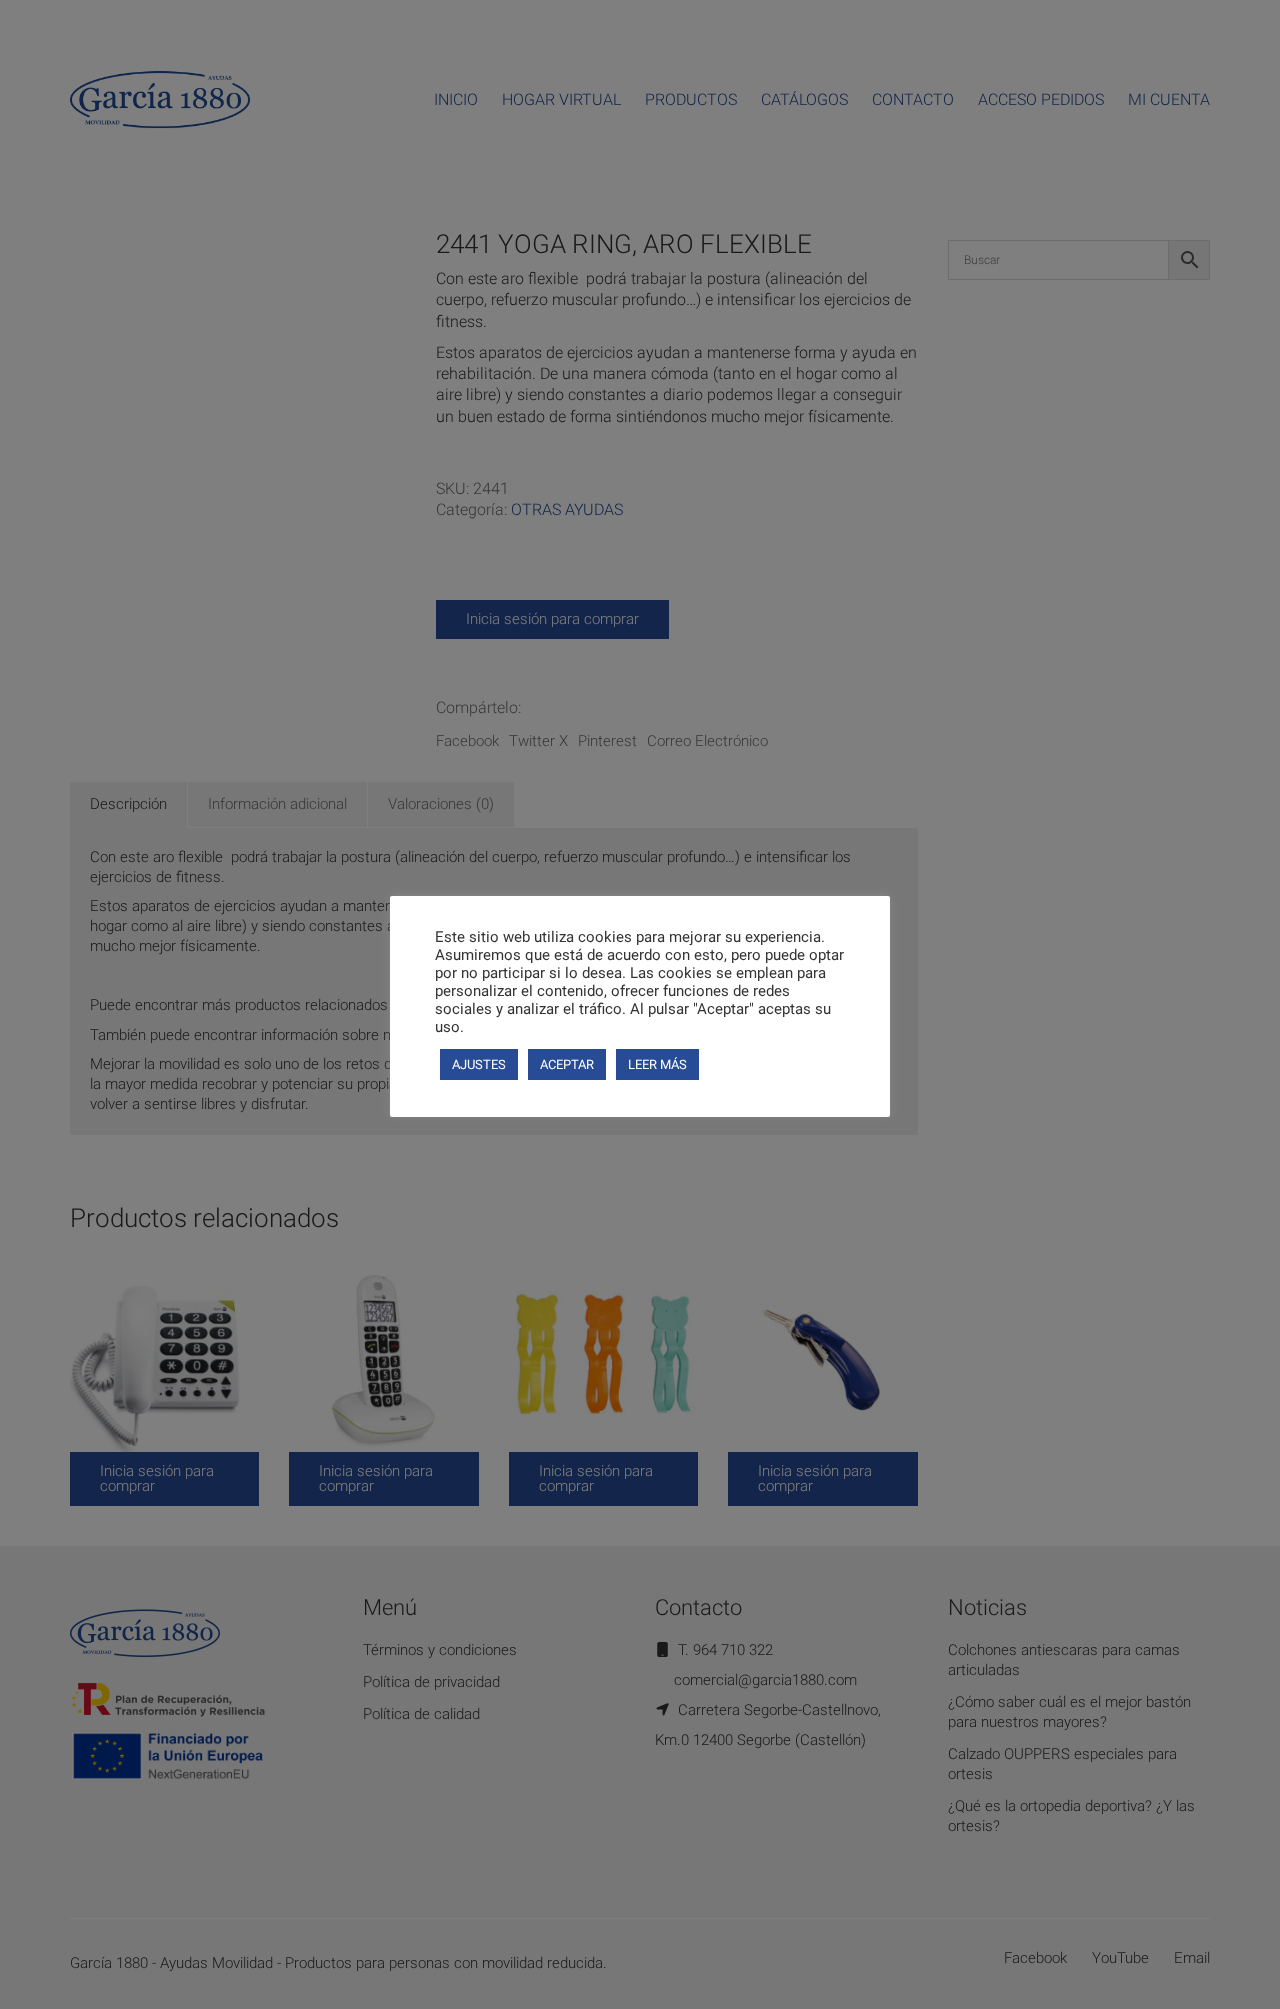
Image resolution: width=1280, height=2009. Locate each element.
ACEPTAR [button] (567, 1064)
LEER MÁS (657, 1064)
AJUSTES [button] (479, 1064)
